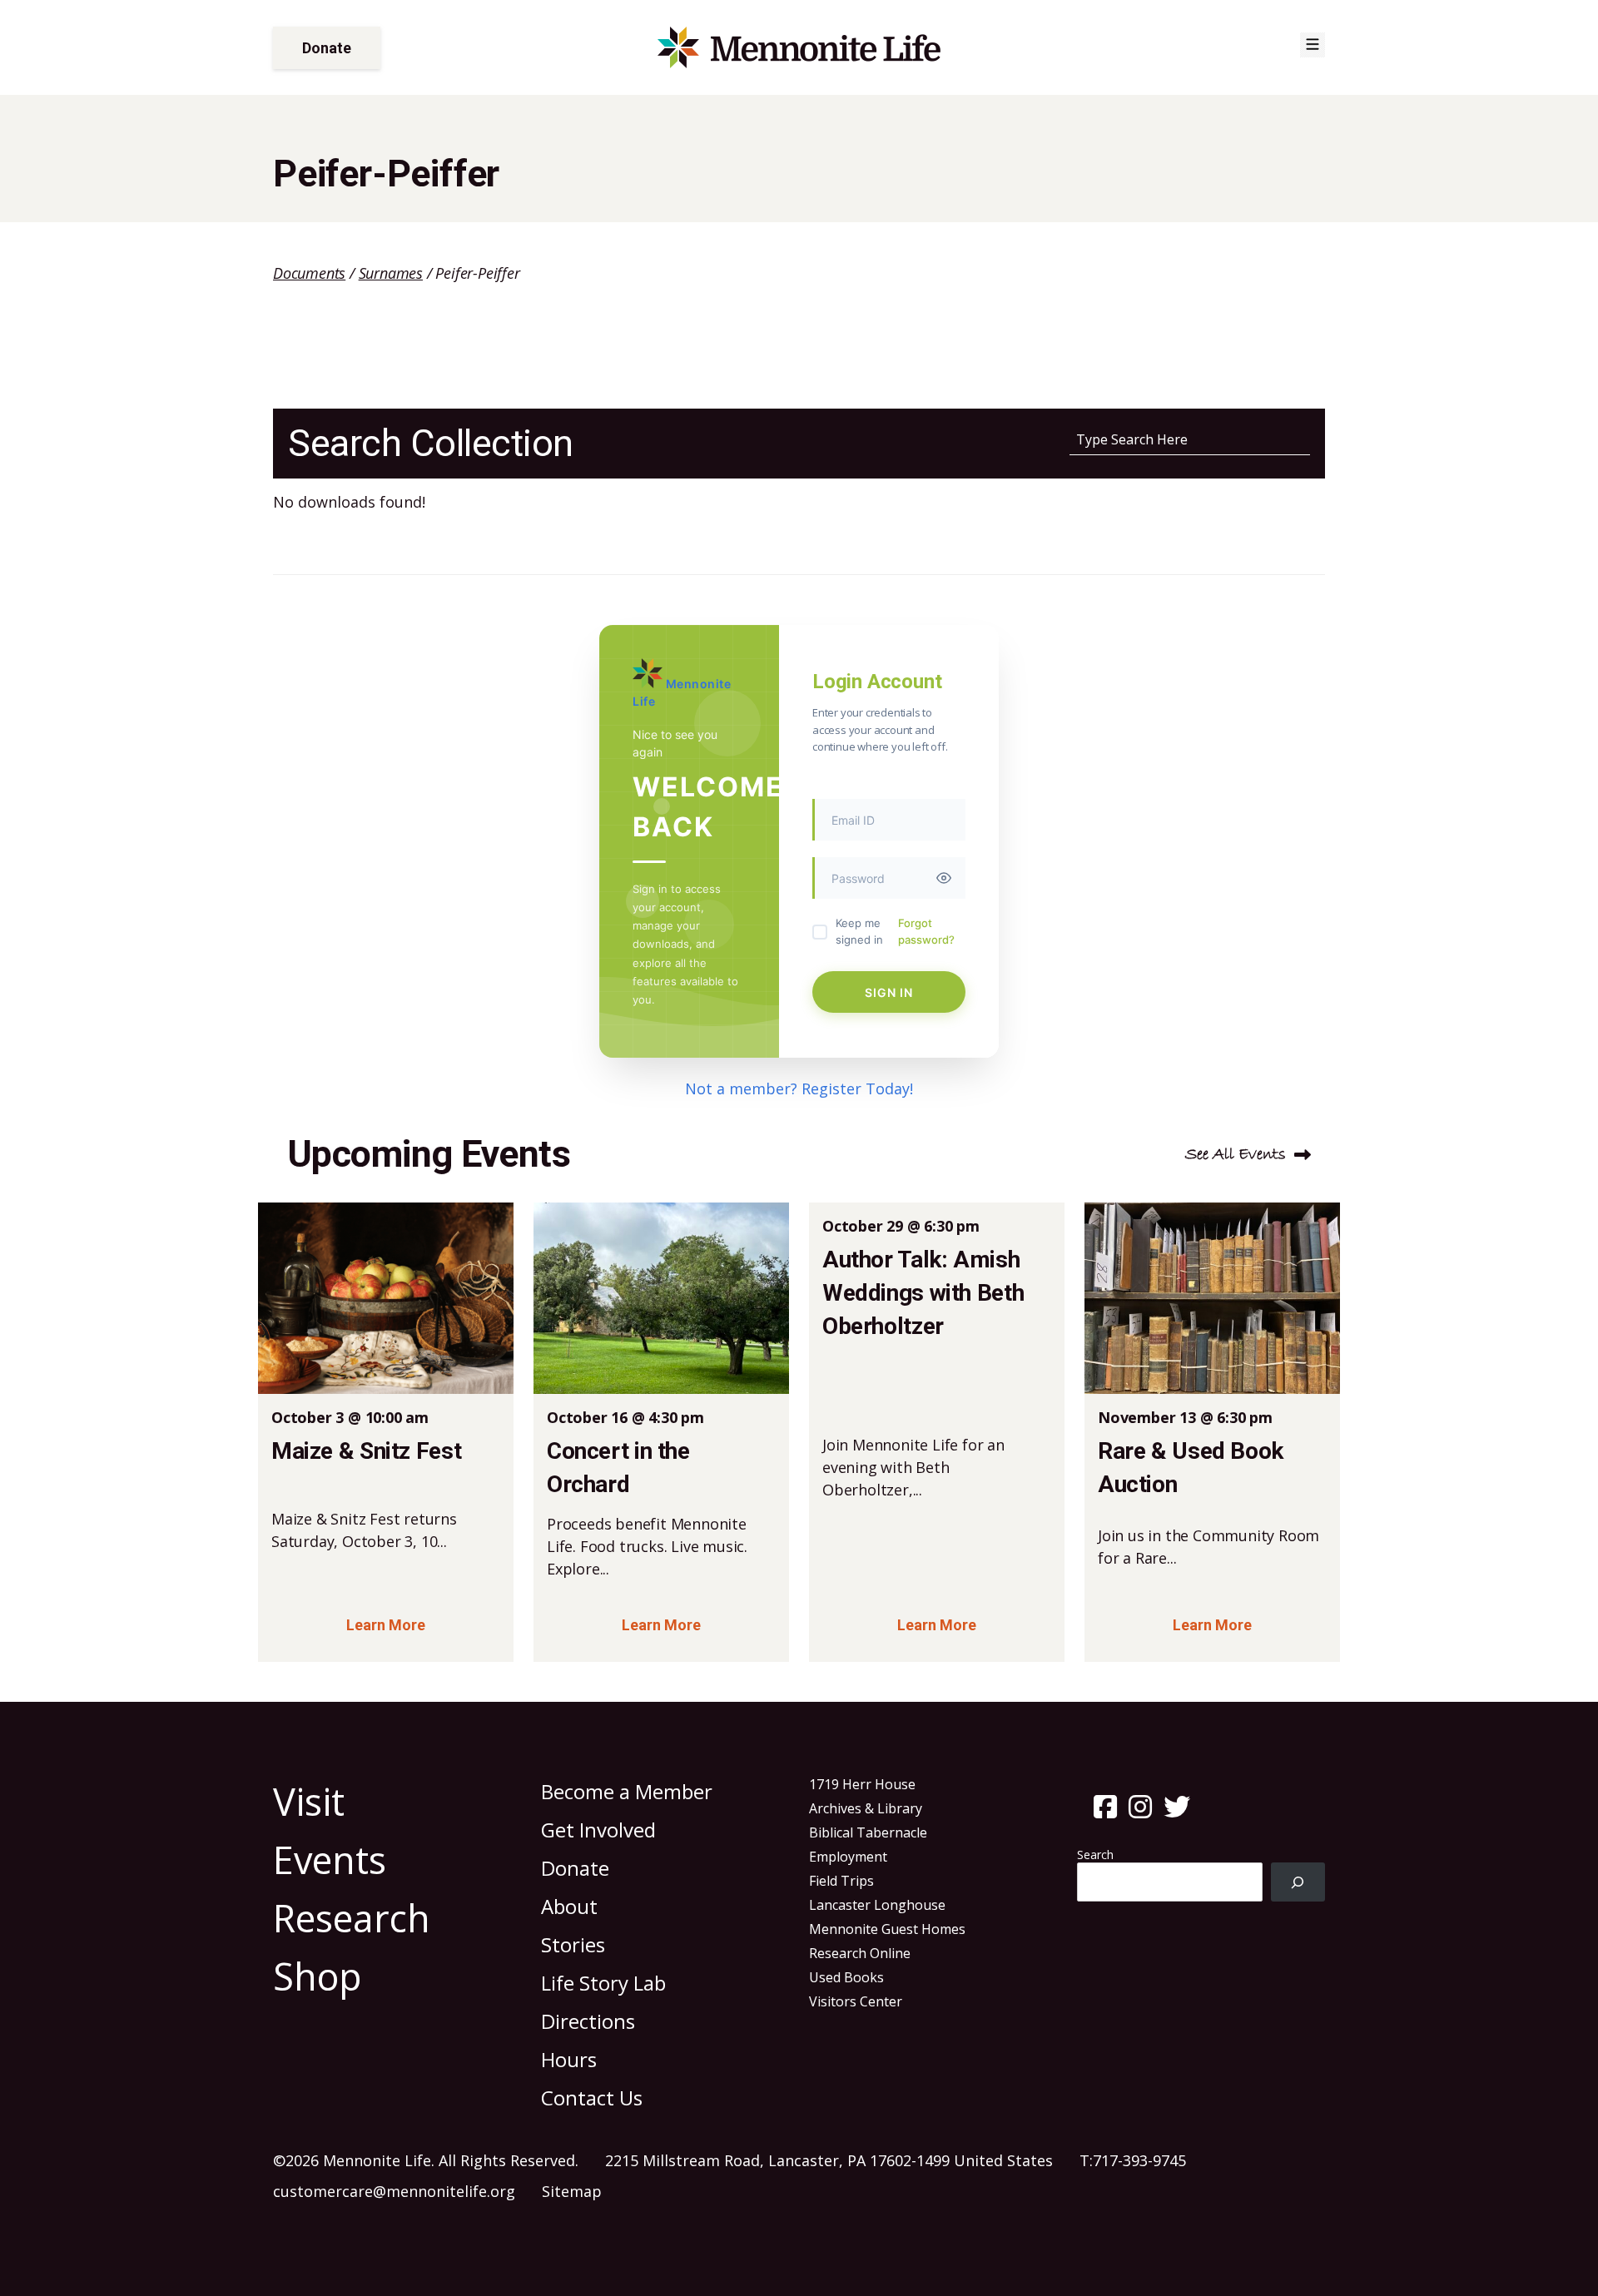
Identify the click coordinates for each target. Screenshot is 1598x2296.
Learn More (386, 1625)
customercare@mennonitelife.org (394, 2191)
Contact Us (592, 2098)
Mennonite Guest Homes (887, 1929)
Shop (318, 1976)
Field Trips (841, 1881)
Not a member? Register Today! (799, 1088)
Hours (569, 2059)
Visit (309, 1801)
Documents (309, 273)
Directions (588, 2021)
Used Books (846, 1977)
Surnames (391, 273)
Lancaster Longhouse (877, 1905)
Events (330, 1860)
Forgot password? (926, 931)
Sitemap (572, 2191)
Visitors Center (856, 2001)
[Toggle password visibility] (944, 878)
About (569, 1906)
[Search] (1298, 1882)
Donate (327, 48)
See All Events (1236, 1155)
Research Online (860, 1953)
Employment (848, 1857)
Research (352, 1918)
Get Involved (598, 1830)
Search (1095, 1855)
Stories (573, 1944)
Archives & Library (866, 1808)
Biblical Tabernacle (868, 1832)
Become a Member (627, 1791)
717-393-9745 (1139, 2160)
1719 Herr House (862, 1784)
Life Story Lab (603, 1983)
